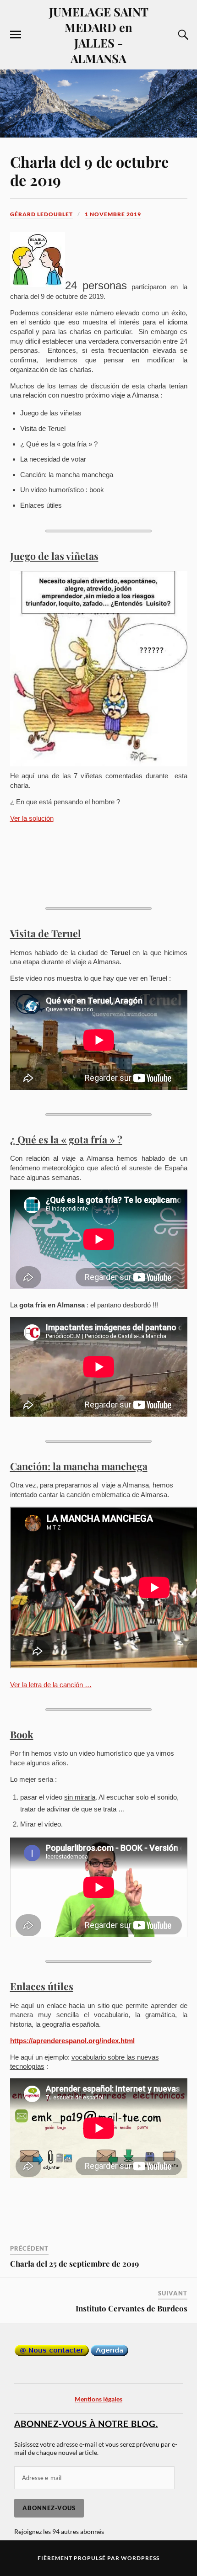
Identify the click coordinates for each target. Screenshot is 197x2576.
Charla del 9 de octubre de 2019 (89, 171)
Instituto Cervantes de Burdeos (131, 2308)
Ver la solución (32, 818)
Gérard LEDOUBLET (41, 214)
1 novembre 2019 (113, 214)
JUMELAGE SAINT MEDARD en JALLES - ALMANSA (99, 35)
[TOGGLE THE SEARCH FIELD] (182, 35)
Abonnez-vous (49, 2508)
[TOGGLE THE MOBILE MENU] (16, 35)
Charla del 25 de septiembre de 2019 (74, 2263)
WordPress (140, 2558)
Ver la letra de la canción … (51, 1685)
